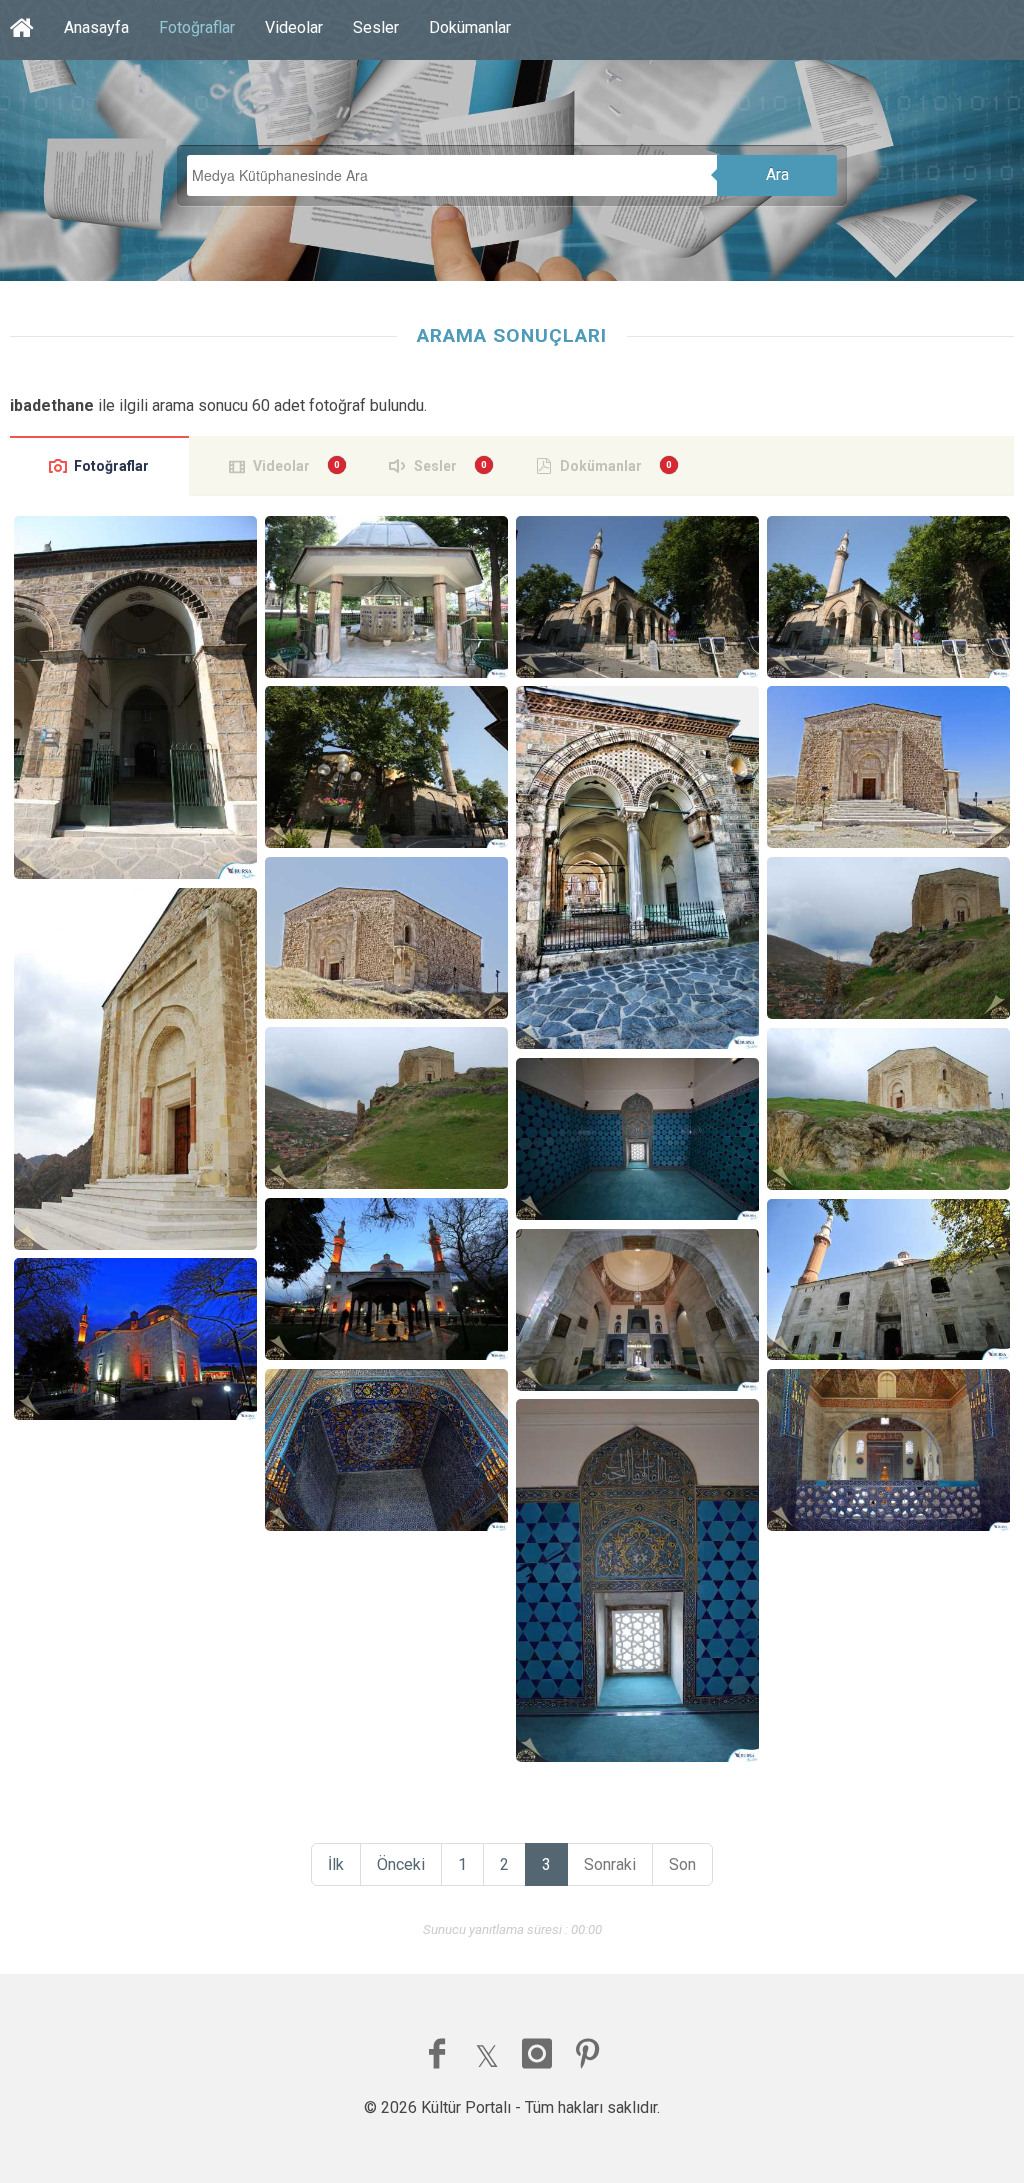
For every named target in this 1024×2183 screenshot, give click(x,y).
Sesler (376, 27)
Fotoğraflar (197, 27)
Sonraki (610, 1864)
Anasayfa (96, 27)
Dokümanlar (470, 27)
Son (682, 1864)
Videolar (294, 27)
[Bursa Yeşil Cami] (637, 1139)
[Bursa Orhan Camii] (135, 697)
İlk (336, 1864)
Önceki (401, 1864)
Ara (777, 174)
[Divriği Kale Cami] (888, 767)
